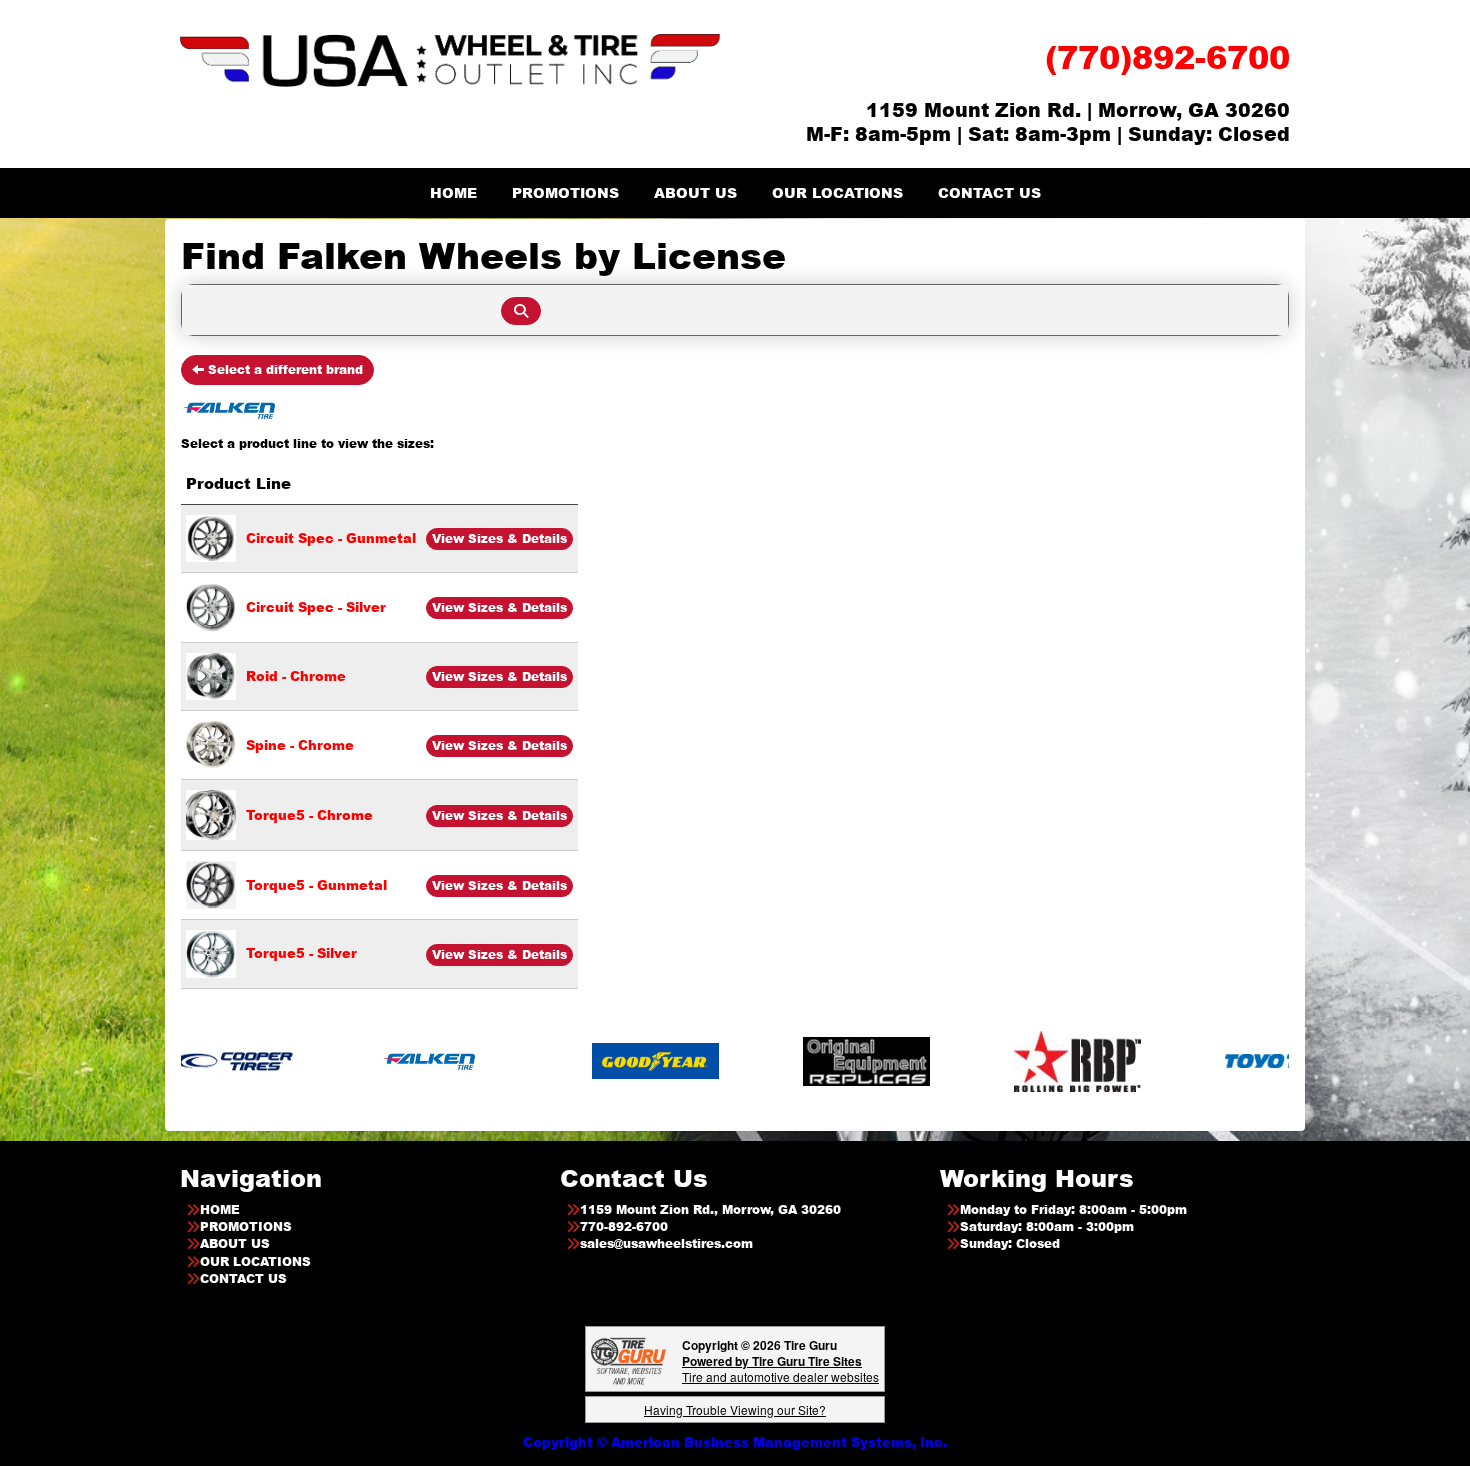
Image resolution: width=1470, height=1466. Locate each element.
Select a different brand (283, 369)
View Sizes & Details (499, 538)
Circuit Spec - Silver (316, 607)
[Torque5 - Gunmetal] (211, 883)
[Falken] (372, 1060)
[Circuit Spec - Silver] (211, 606)
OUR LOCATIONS (837, 192)
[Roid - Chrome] (211, 675)
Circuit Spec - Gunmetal (331, 538)
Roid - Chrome (296, 676)
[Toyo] (1229, 1060)
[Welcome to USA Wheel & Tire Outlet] (450, 59)
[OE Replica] (807, 1060)
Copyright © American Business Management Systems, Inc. (735, 1442)
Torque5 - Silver (301, 953)
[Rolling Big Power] (1018, 1060)
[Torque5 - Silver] (211, 952)
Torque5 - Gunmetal (316, 885)
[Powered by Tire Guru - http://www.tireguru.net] (628, 1359)
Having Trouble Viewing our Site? (735, 1409)
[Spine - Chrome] (211, 744)
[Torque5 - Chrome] (211, 814)
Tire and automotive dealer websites (780, 1368)
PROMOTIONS (565, 192)
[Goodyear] (596, 1060)
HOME (453, 192)
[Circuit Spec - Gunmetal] (211, 537)
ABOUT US (695, 192)
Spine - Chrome (300, 745)
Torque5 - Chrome (309, 815)
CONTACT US (989, 192)
